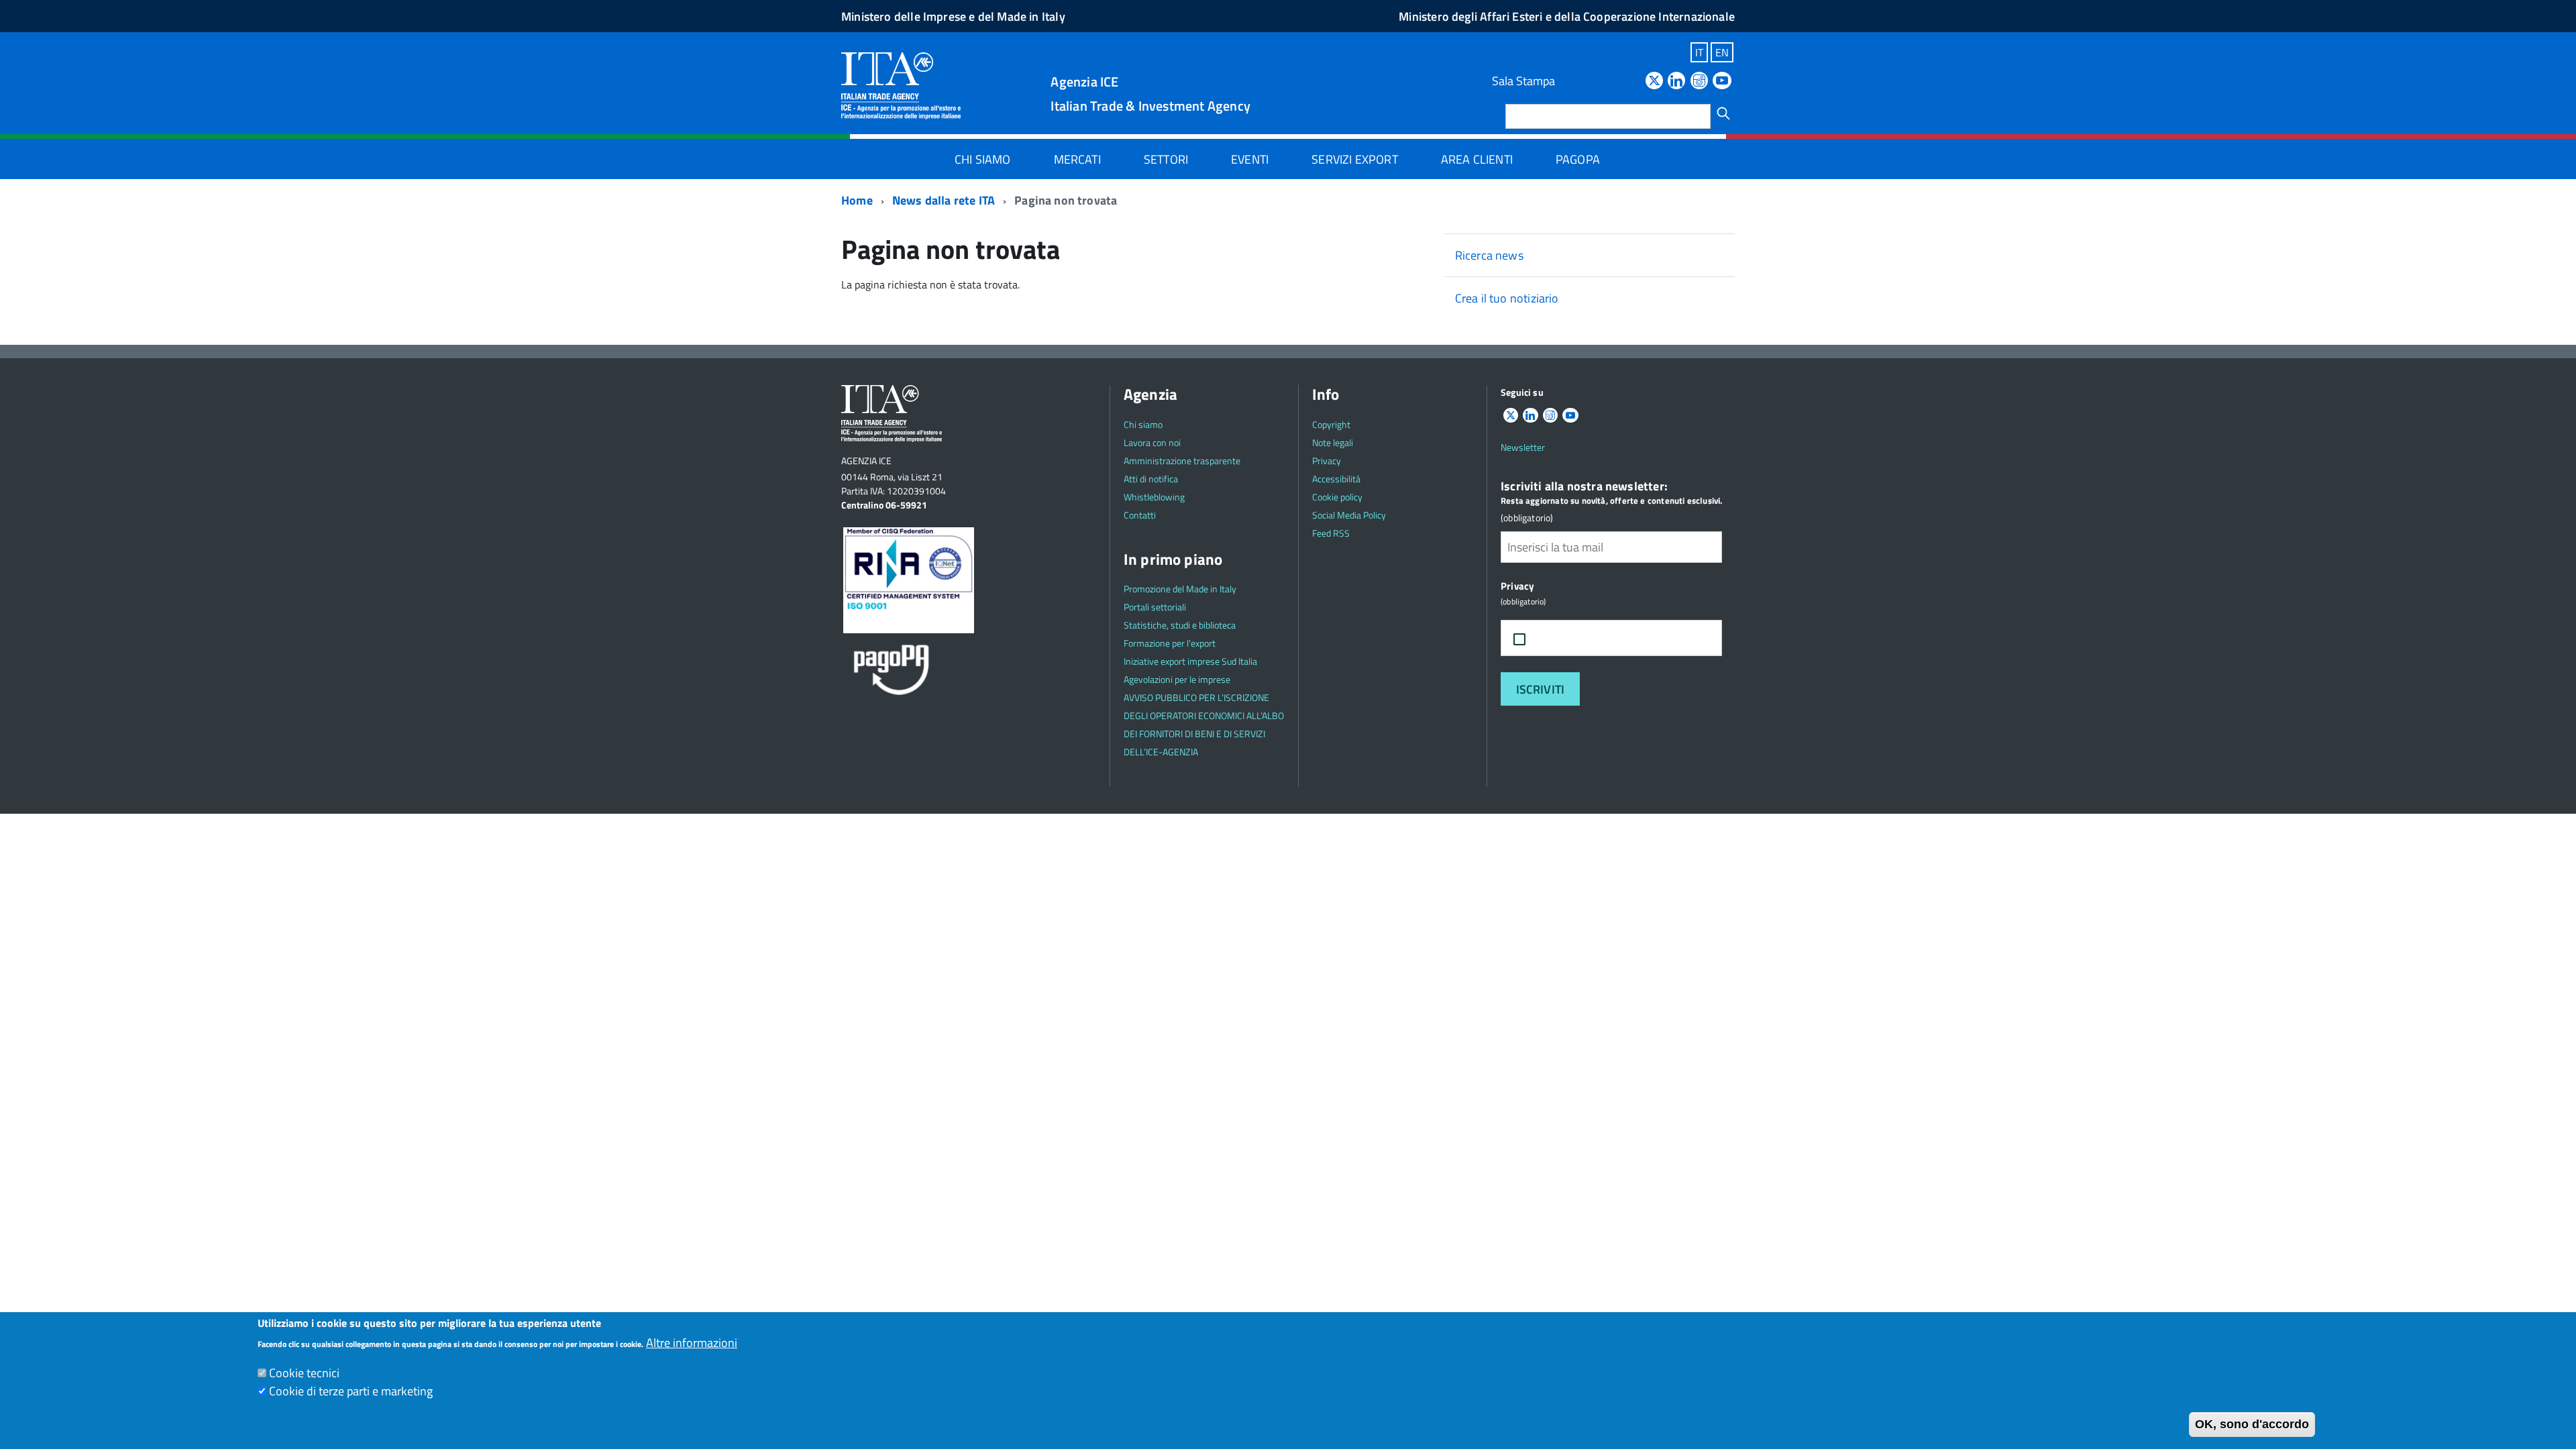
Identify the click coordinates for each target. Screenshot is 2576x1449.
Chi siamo (983, 159)
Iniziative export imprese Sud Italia (1190, 661)
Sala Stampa (1523, 81)
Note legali (1333, 442)
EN (1722, 52)
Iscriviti (1541, 689)
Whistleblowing (1154, 497)
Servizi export (1355, 159)
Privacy (1327, 461)
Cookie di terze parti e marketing (351, 1391)
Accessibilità (1336, 479)
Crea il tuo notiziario (1507, 298)
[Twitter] (1654, 82)
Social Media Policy (1349, 515)
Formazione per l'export (1170, 643)
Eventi (1250, 159)
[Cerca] (1723, 113)
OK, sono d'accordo (2252, 1424)
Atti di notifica (1151, 479)
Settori (1166, 159)
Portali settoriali (1155, 607)
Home (857, 200)
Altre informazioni (692, 1343)
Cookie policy (1337, 497)
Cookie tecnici (304, 1373)
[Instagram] (1699, 82)
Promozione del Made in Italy (1180, 589)
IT (1699, 52)
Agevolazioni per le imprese (1177, 679)
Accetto (1565, 638)
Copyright (1331, 424)
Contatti (1140, 515)
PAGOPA (1578, 159)
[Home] (901, 85)
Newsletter (1523, 447)
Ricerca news (1489, 255)
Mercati (1077, 159)
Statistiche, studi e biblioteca (1180, 625)
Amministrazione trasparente (1182, 461)
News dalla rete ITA (944, 200)
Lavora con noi (1152, 442)
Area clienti (1477, 159)
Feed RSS (1331, 533)
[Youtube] (1722, 82)
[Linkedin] (1676, 82)
